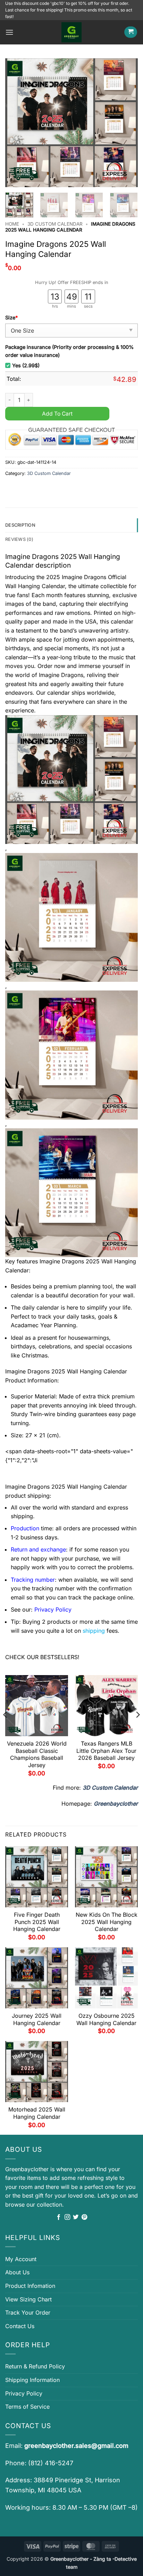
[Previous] (17, 123)
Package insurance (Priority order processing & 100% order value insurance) (69, 351)
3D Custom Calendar (55, 224)
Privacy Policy (24, 2393)
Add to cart (57, 414)
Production (25, 1528)
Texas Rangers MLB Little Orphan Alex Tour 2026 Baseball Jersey (106, 1751)
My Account (21, 2259)
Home (12, 224)
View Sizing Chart (28, 2299)
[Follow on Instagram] (67, 2217)
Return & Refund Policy (35, 2366)
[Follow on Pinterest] (84, 2217)
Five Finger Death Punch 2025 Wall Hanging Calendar (37, 1922)
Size (11, 317)
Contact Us (20, 2326)
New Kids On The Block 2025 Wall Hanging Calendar (107, 1922)
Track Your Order (28, 2312)
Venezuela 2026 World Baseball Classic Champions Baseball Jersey (37, 1754)
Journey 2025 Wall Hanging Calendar (37, 2019)
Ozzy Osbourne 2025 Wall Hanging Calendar (106, 2019)
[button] (9, 32)
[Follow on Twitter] (76, 2217)
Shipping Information (32, 2380)
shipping (94, 1631)
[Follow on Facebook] (59, 2217)
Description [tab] (20, 525)
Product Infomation (30, 2286)
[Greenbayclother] (71, 32)
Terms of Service (27, 2407)
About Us (17, 2272)
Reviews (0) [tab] (19, 539)
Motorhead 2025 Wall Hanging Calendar (37, 2113)
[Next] (126, 123)
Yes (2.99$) (26, 365)
